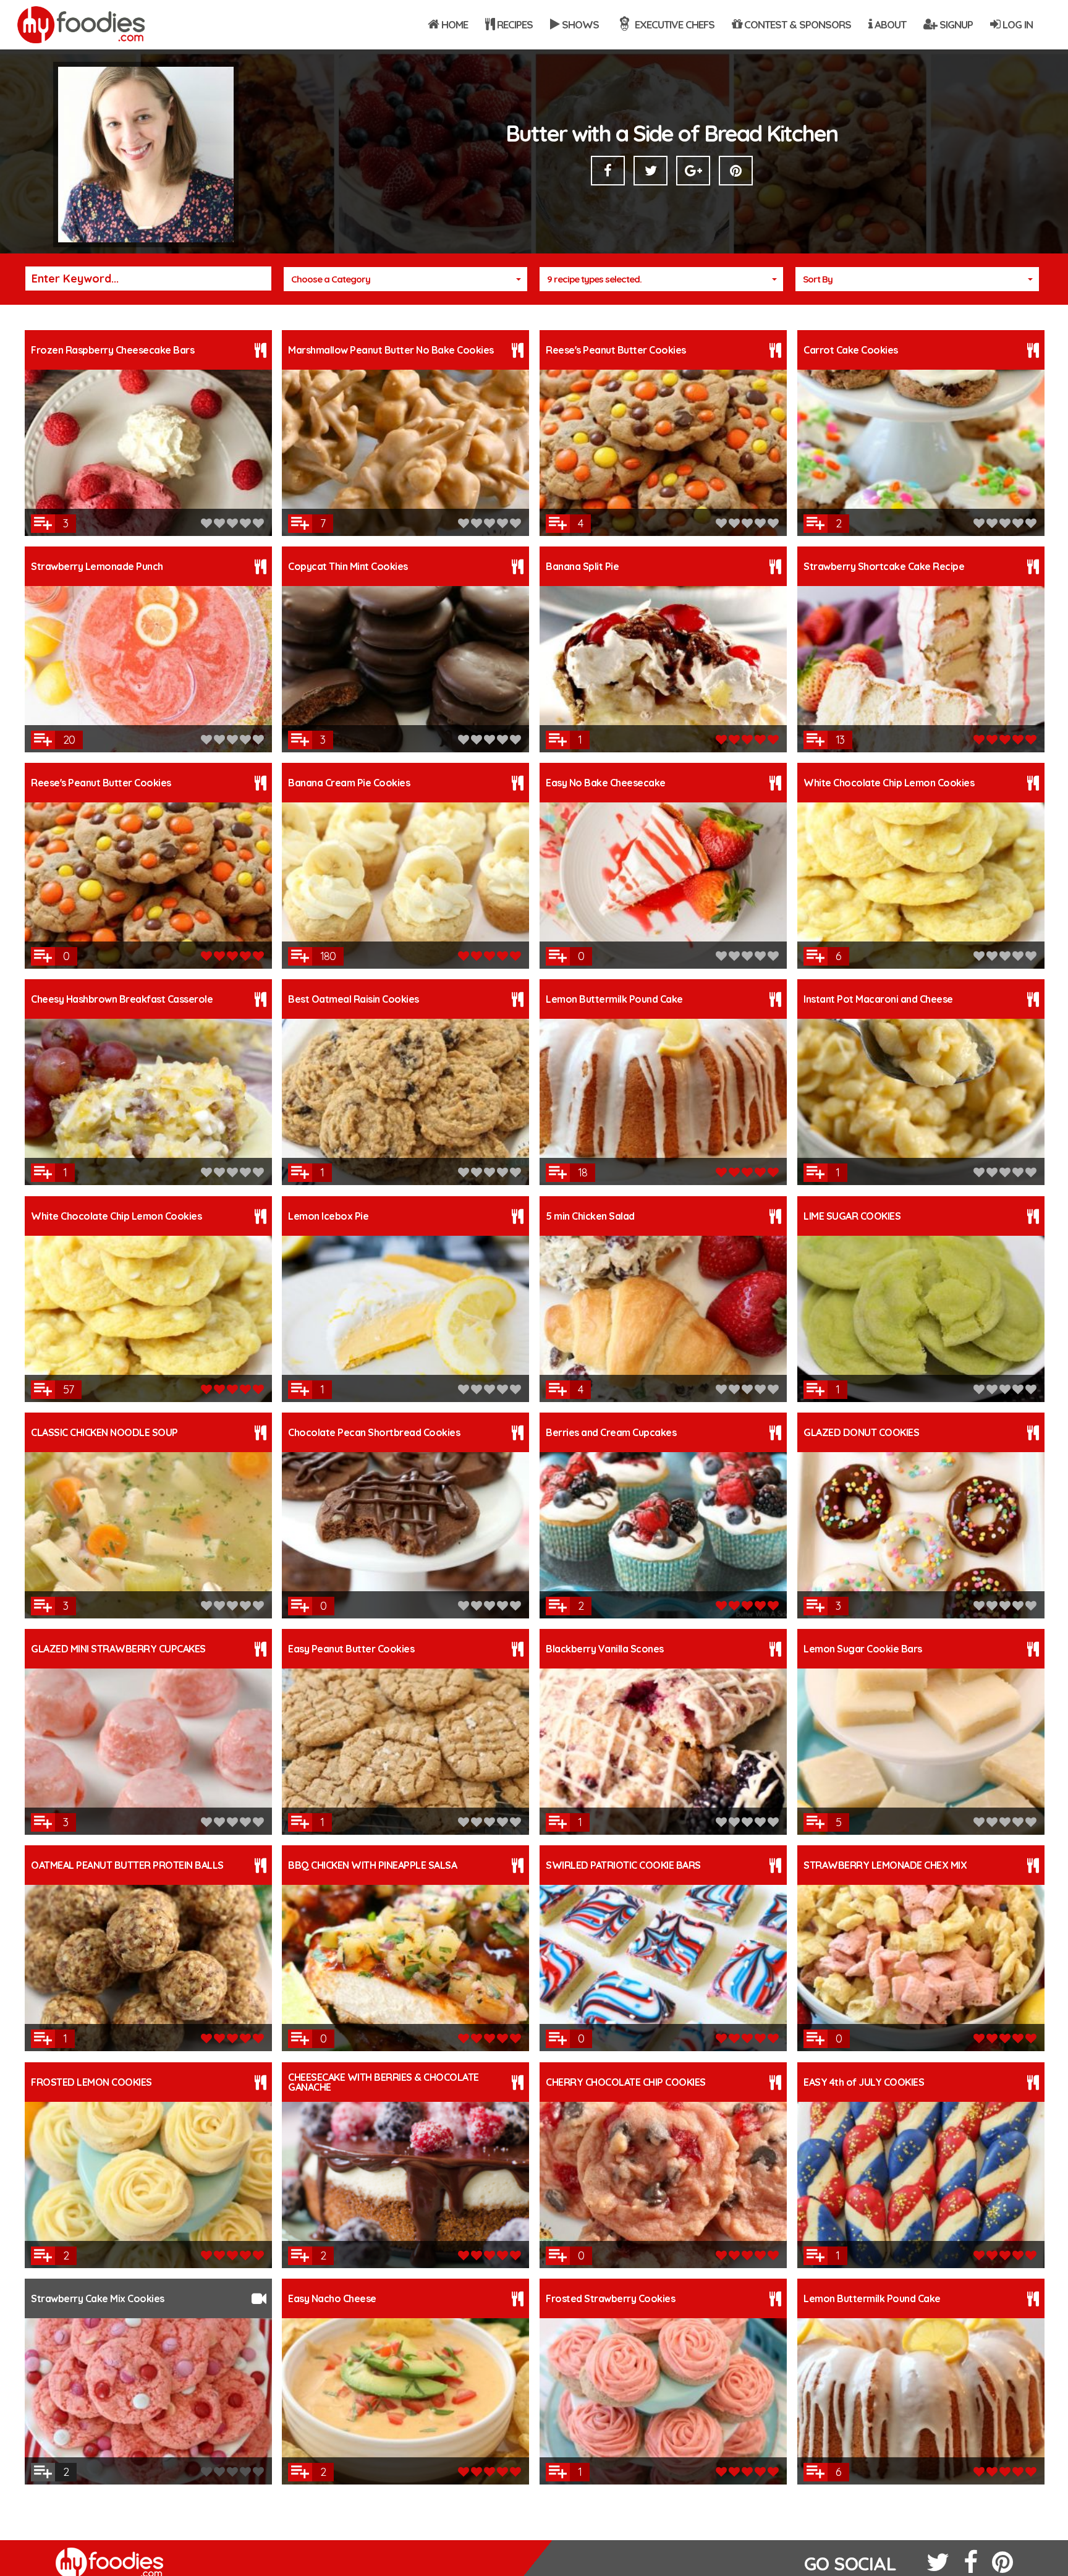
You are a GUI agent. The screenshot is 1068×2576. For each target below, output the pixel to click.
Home (453, 24)
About (889, 24)
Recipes (514, 24)
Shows (579, 24)
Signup (955, 24)
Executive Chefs (673, 24)
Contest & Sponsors (796, 24)
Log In (1016, 24)
